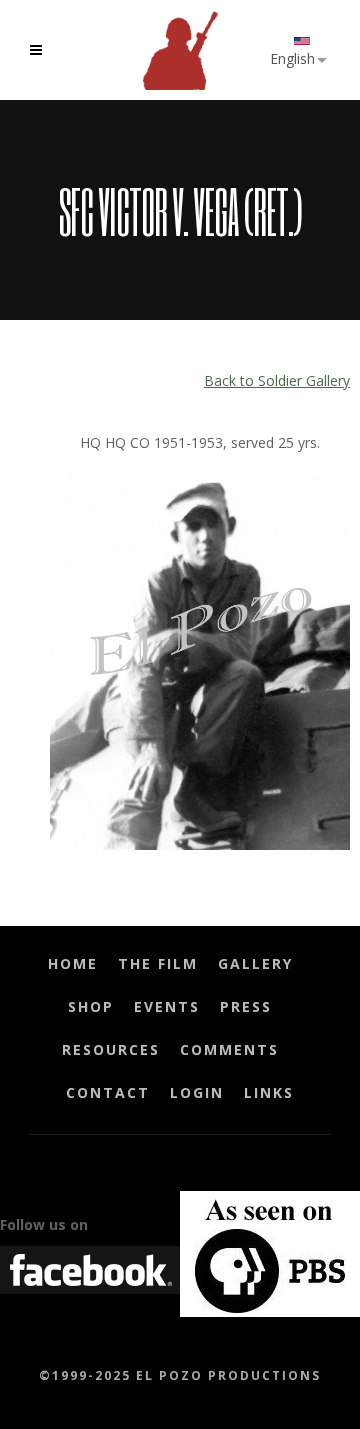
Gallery (255, 963)
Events (167, 1006)
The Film (158, 963)
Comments (229, 1049)
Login (197, 1092)
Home (73, 963)
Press (246, 1006)
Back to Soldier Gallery (277, 380)
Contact (108, 1092)
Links (269, 1092)
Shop (91, 1006)
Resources (111, 1049)
